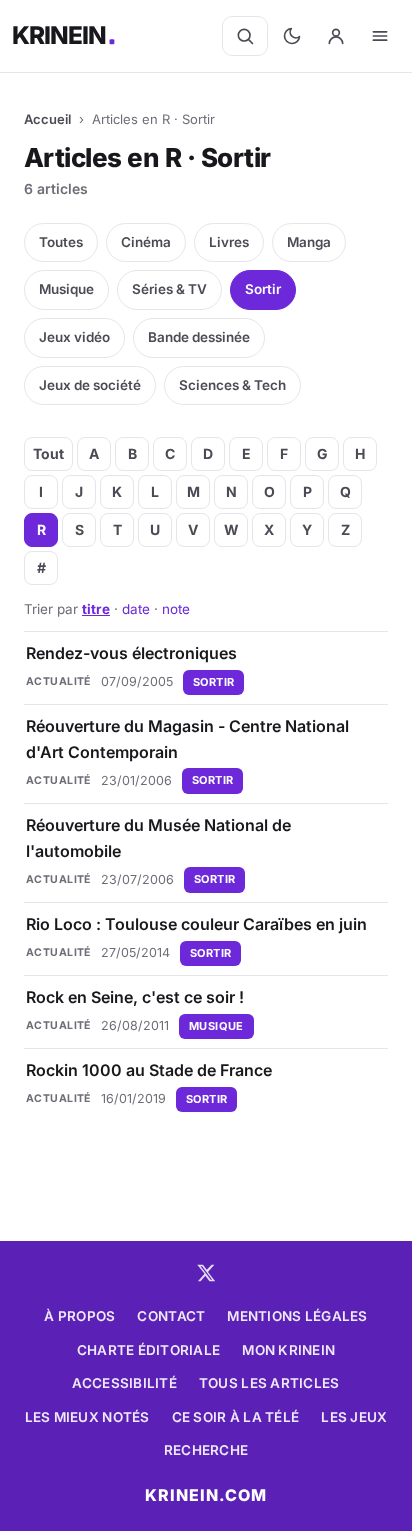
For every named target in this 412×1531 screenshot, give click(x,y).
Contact (171, 1316)
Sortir (263, 289)
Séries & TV (169, 289)
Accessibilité (124, 1383)
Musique (66, 289)
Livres (229, 242)
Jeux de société (90, 385)
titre (96, 609)
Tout (48, 453)
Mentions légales (297, 1316)
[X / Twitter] (206, 1273)
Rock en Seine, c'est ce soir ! (135, 997)
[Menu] (380, 36)
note (176, 609)
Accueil (47, 119)
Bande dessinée (199, 337)
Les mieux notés (87, 1417)
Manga (309, 242)
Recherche (206, 1450)
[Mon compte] (336, 36)
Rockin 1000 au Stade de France (149, 1070)
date (136, 609)
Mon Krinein (288, 1350)
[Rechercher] (245, 36)
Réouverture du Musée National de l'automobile (158, 838)
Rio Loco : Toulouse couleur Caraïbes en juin (196, 924)
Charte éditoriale (149, 1350)
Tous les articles (269, 1383)
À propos (79, 1316)
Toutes (61, 242)
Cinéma (146, 242)
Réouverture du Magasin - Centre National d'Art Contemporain (187, 739)
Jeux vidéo (74, 337)
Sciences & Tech (232, 385)
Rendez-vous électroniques (131, 653)
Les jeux (354, 1417)
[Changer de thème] (292, 36)
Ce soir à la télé (236, 1417)
